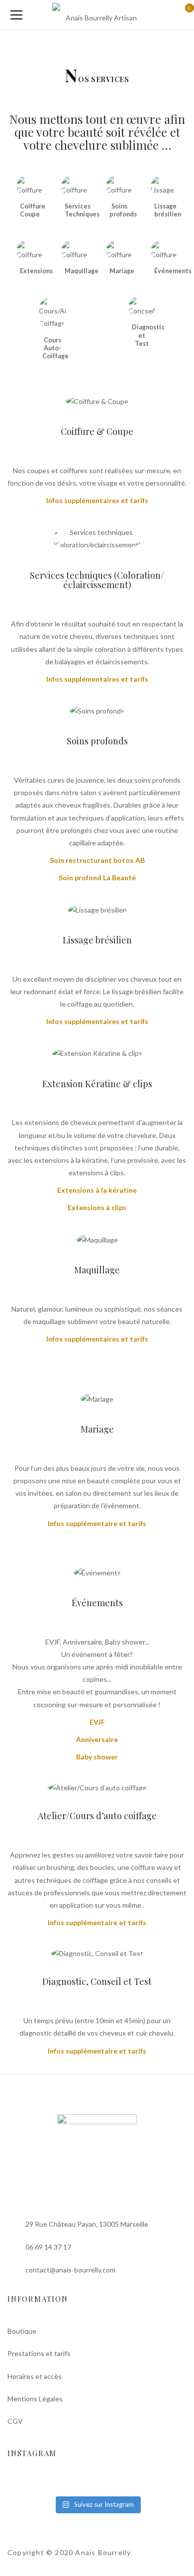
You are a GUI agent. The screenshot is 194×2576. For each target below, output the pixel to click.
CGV (15, 2421)
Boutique (22, 2331)
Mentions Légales (35, 2399)
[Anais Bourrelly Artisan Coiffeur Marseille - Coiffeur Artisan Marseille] (97, 15)
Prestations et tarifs (39, 2353)
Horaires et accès (35, 2376)
